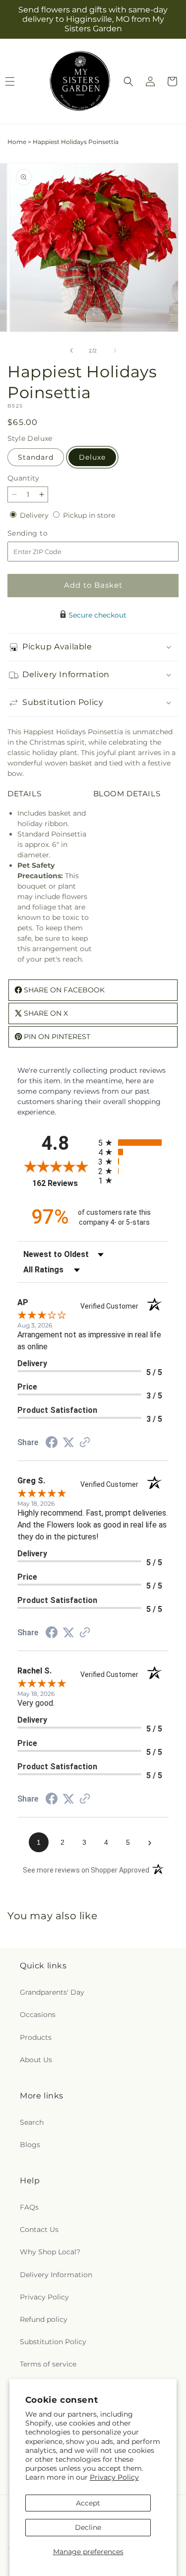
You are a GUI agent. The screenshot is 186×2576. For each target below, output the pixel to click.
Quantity (23, 478)
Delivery (35, 515)
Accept (88, 2503)
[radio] (134, 1143)
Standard (36, 457)
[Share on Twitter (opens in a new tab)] (68, 1443)
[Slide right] (115, 350)
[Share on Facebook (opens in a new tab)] (52, 1444)
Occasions (38, 2015)
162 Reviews (62, 1183)
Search (32, 2122)
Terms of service (48, 2364)
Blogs (30, 2145)
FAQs (29, 2207)
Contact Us (39, 2229)
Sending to (42, 533)
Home (17, 142)
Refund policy (44, 2319)
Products (36, 2037)
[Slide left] (71, 350)
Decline (88, 2527)
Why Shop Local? (50, 2252)
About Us (36, 2060)
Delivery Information (56, 2275)
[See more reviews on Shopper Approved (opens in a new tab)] (85, 1443)
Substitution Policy (53, 2342)
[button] (128, 81)
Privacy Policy (114, 2477)
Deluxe (92, 457)
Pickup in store (89, 515)
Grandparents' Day (52, 1992)
